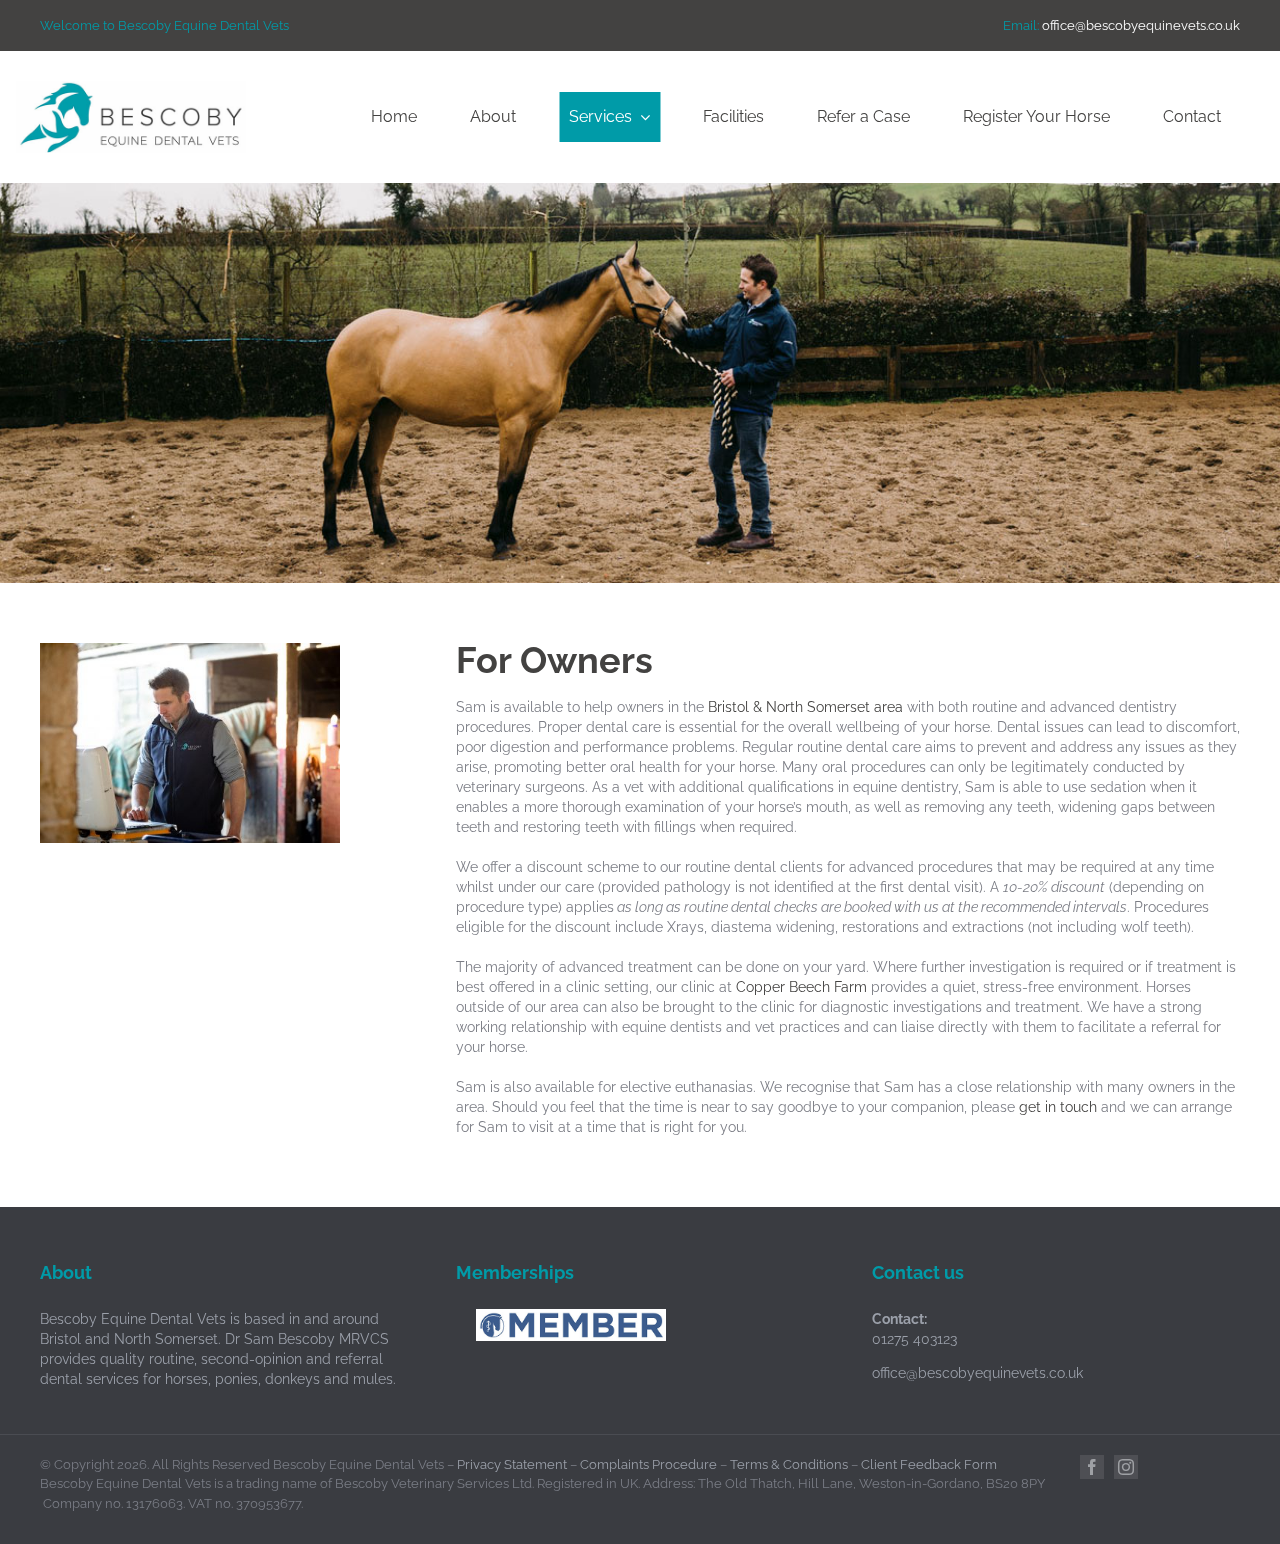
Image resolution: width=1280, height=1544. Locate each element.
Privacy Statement (512, 1464)
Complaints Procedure (648, 1464)
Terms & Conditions (789, 1464)
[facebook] (1092, 1467)
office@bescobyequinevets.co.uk (1141, 25)
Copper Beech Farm (801, 987)
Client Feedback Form (929, 1464)
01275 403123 (914, 1339)
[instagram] (1126, 1467)
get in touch (1058, 1107)
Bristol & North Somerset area (805, 707)
